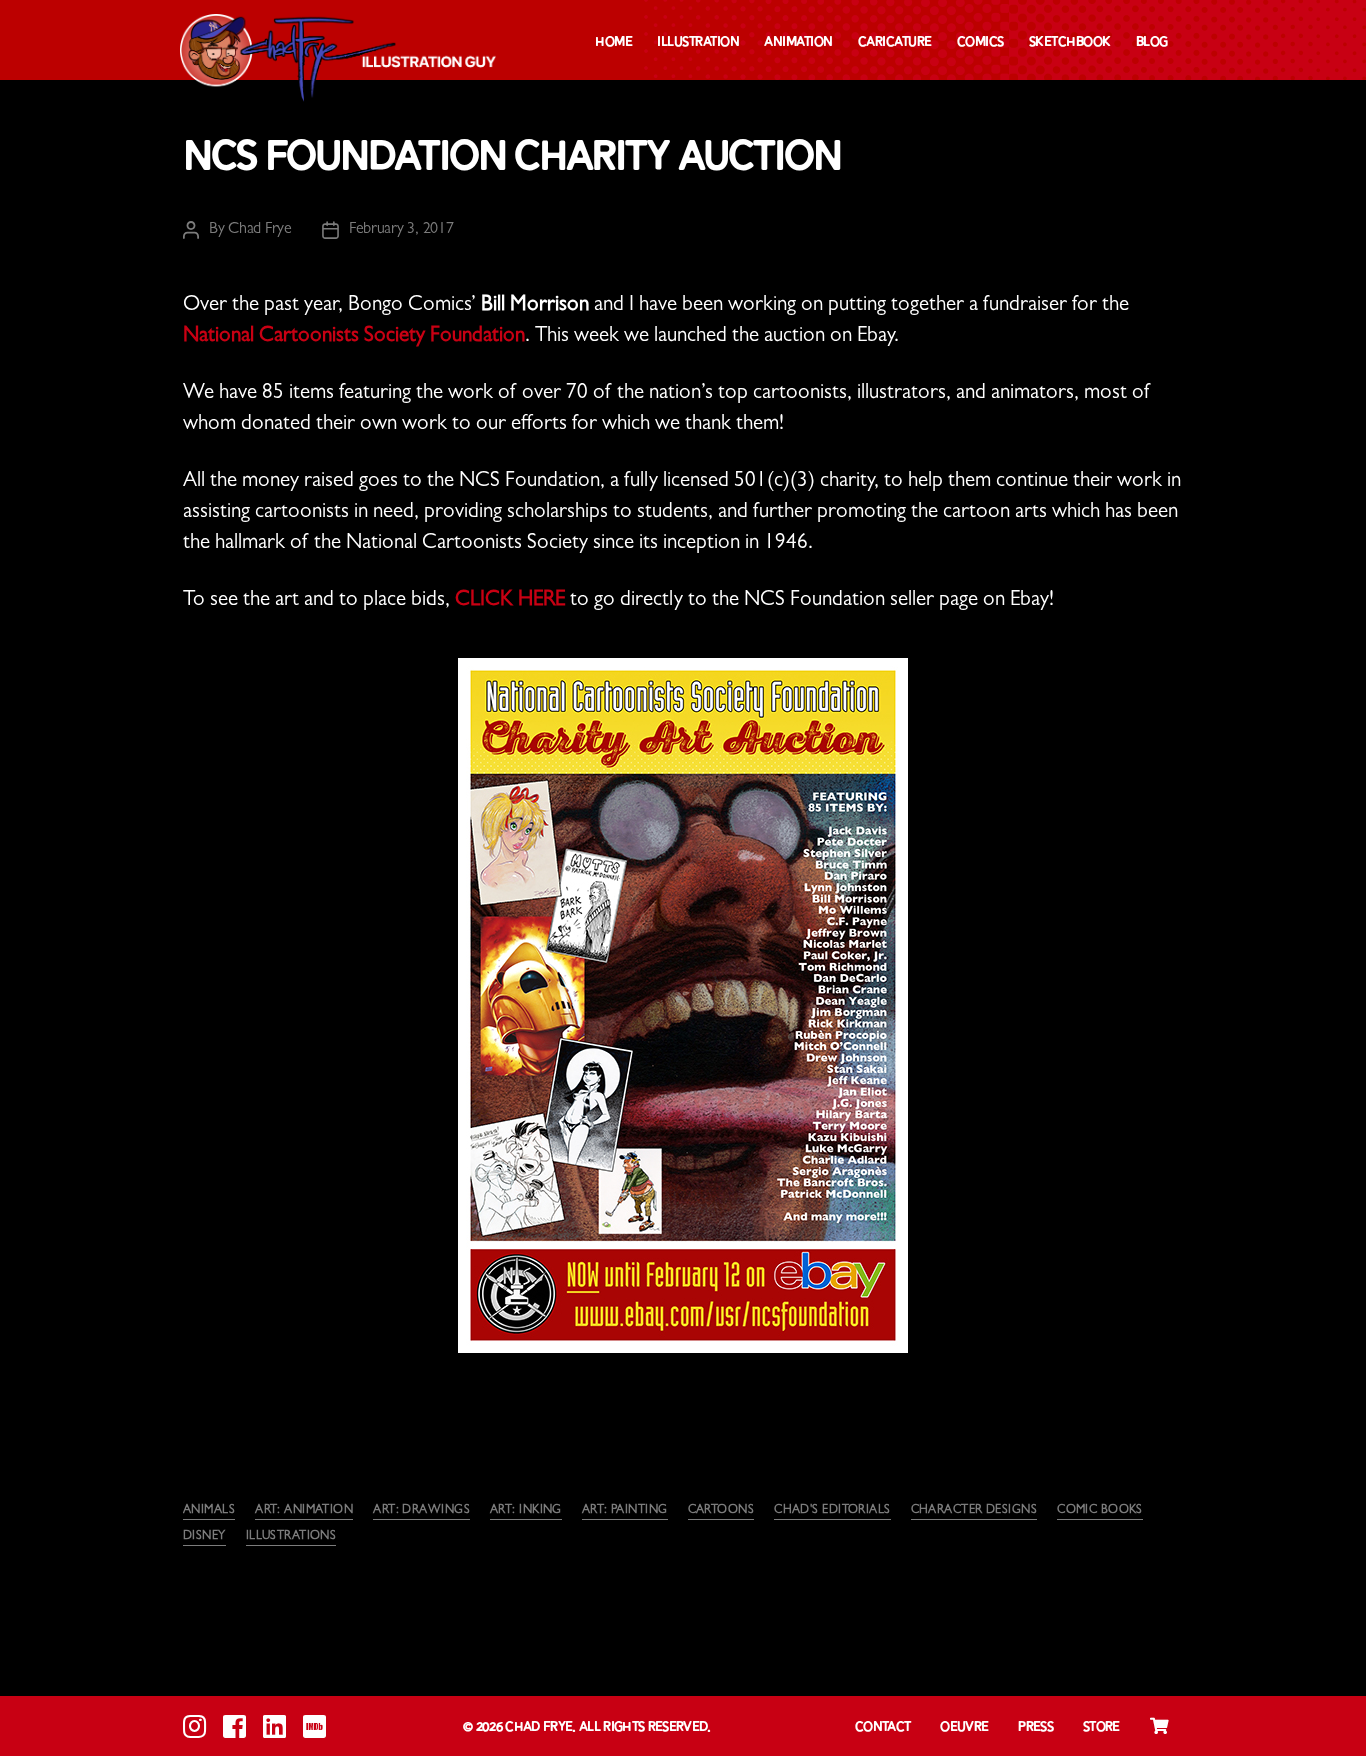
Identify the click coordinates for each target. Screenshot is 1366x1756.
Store (1101, 1727)
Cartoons (721, 1511)
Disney (204, 1537)
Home (613, 42)
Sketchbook (1070, 42)
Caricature (895, 42)
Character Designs (974, 1511)
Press (1035, 1727)
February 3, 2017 (401, 230)
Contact (882, 1727)
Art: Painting (625, 1511)
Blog (1152, 42)
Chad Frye (260, 230)
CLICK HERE (510, 601)
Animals (209, 1511)
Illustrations (291, 1537)
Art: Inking (526, 1511)
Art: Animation (304, 1511)
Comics (980, 42)
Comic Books (1100, 1511)
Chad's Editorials (832, 1511)
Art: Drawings (421, 1511)
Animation (798, 42)
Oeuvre (964, 1727)
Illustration (698, 42)
